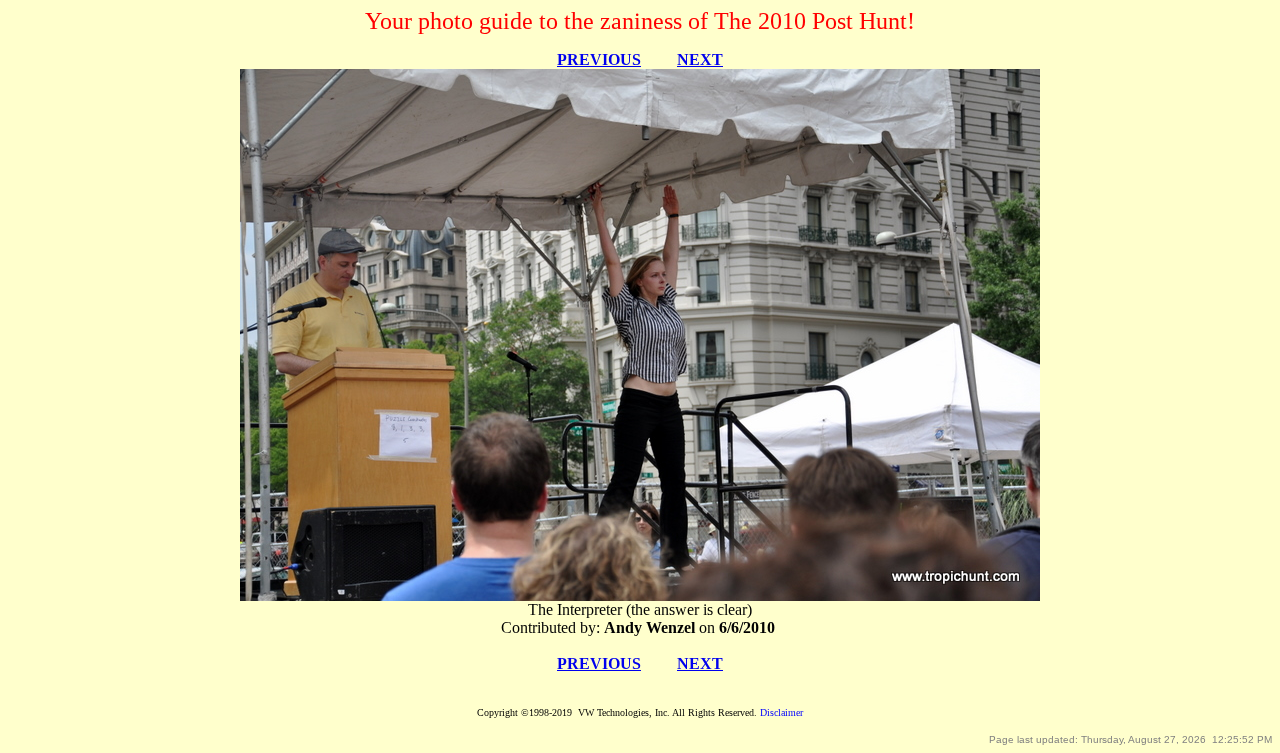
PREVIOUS (599, 59)
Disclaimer (781, 712)
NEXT (700, 59)
